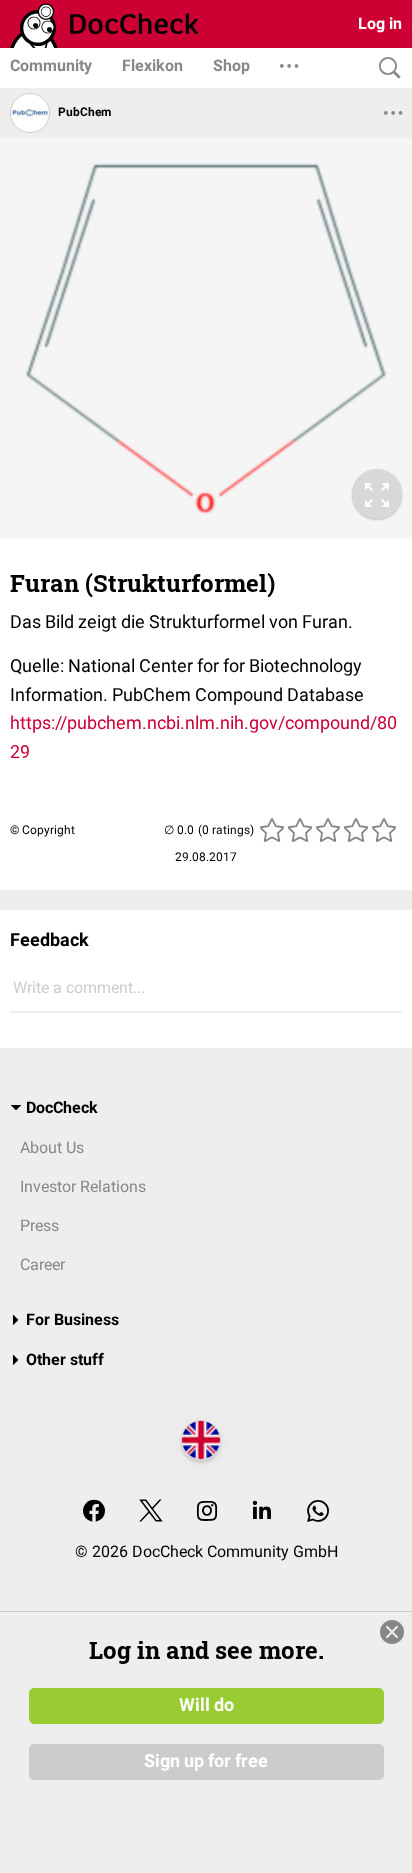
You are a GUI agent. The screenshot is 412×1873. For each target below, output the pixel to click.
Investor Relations (83, 1186)
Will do (206, 1705)
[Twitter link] (151, 1512)
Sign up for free (206, 1761)
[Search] (385, 68)
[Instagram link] (207, 1512)
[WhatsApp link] (318, 1512)
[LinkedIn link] (262, 1512)
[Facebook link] (94, 1512)
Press (39, 1225)
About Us (52, 1147)
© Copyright (42, 830)
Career (42, 1264)
